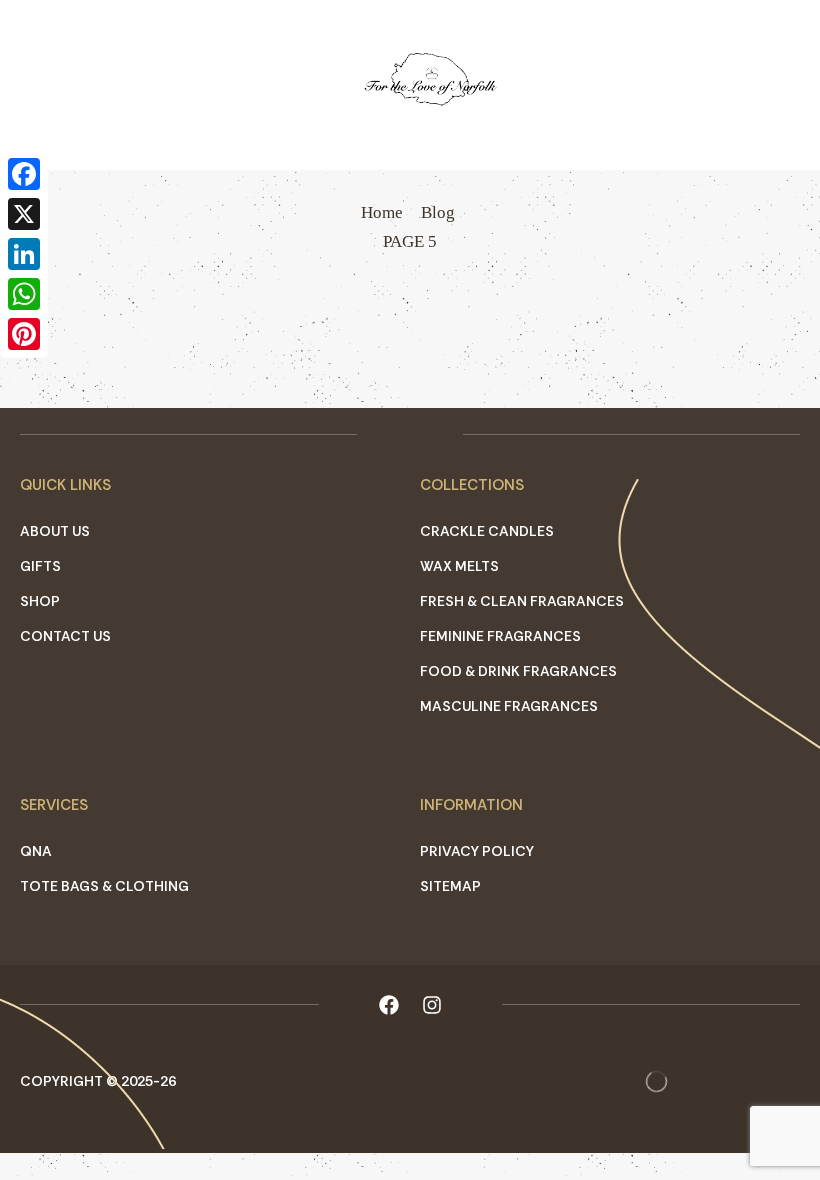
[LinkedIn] (24, 254)
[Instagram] (432, 1005)
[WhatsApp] (24, 294)
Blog (438, 212)
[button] (19, 85)
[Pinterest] (24, 334)
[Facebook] (24, 174)
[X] (24, 214)
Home (382, 212)
